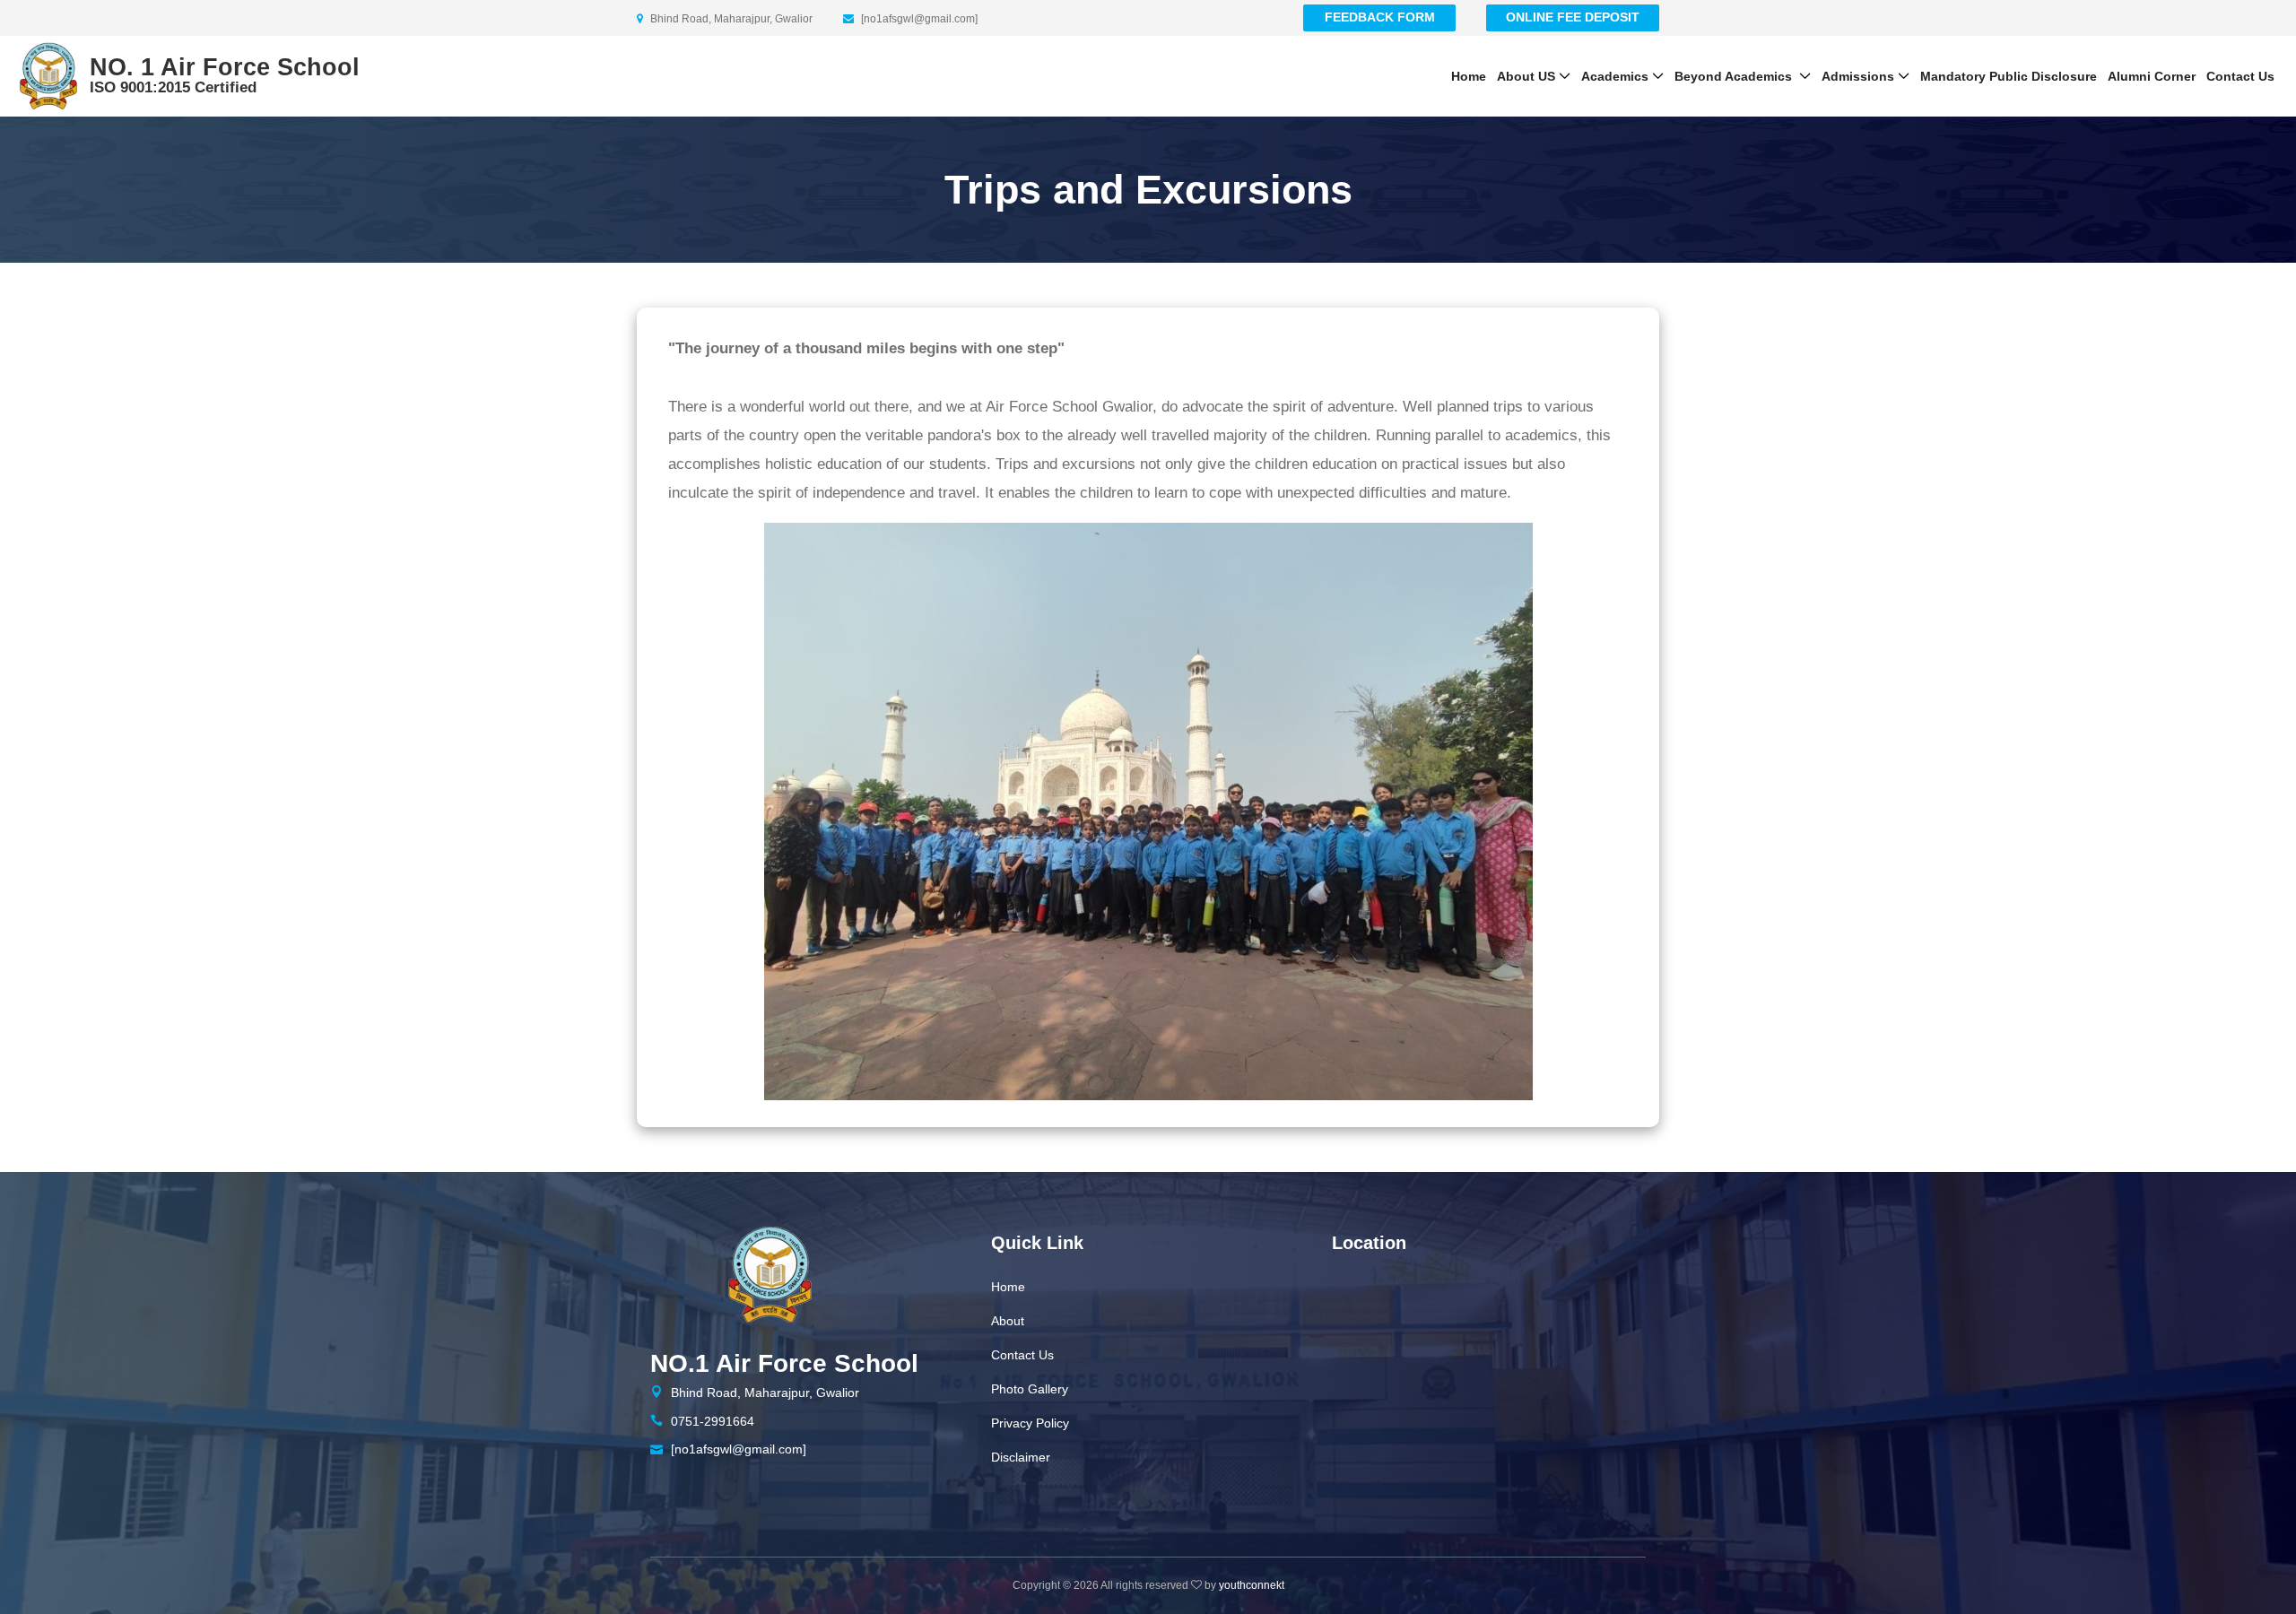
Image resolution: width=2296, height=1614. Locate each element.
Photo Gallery (1030, 1389)
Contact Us (2240, 76)
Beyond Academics (1735, 76)
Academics (1615, 76)
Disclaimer (1021, 1457)
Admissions (1858, 76)
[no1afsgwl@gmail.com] (739, 1449)
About (1008, 1321)
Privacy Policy (1030, 1423)
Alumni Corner (2152, 76)
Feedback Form (1380, 17)
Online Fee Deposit (1573, 17)
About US (1526, 76)
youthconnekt (1252, 1585)
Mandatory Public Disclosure (2009, 76)
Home (1469, 76)
